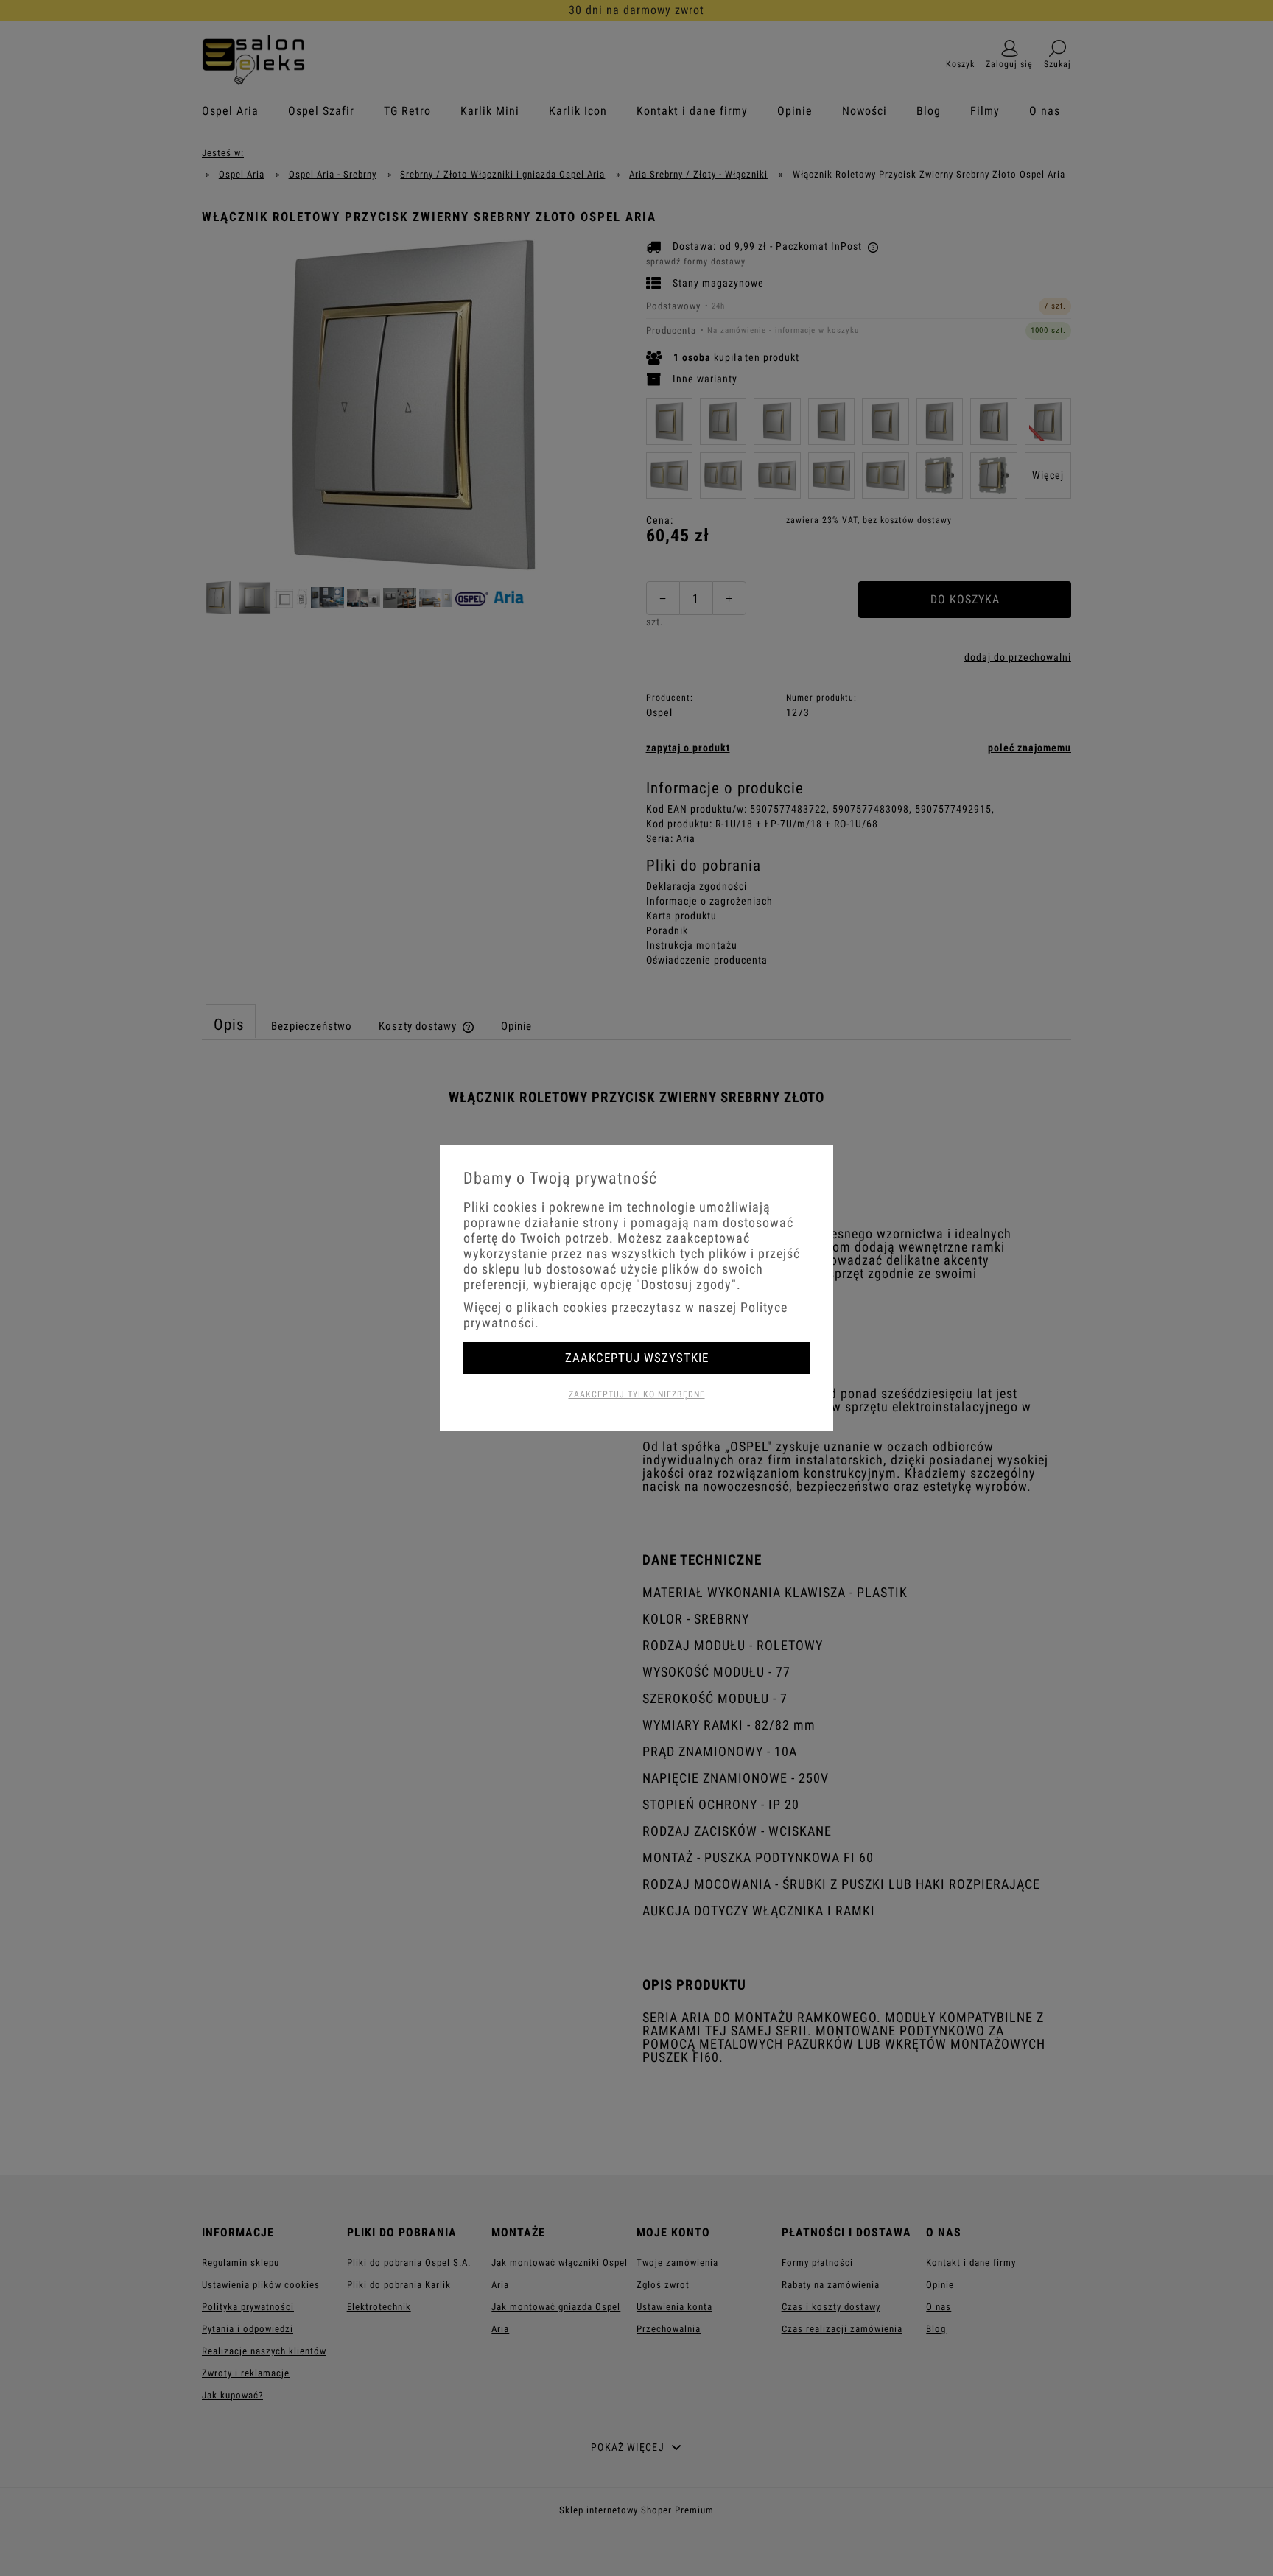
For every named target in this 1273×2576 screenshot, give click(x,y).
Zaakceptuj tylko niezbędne (637, 1394)
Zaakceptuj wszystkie (637, 1358)
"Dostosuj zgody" (686, 1284)
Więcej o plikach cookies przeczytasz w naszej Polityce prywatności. (625, 1315)
